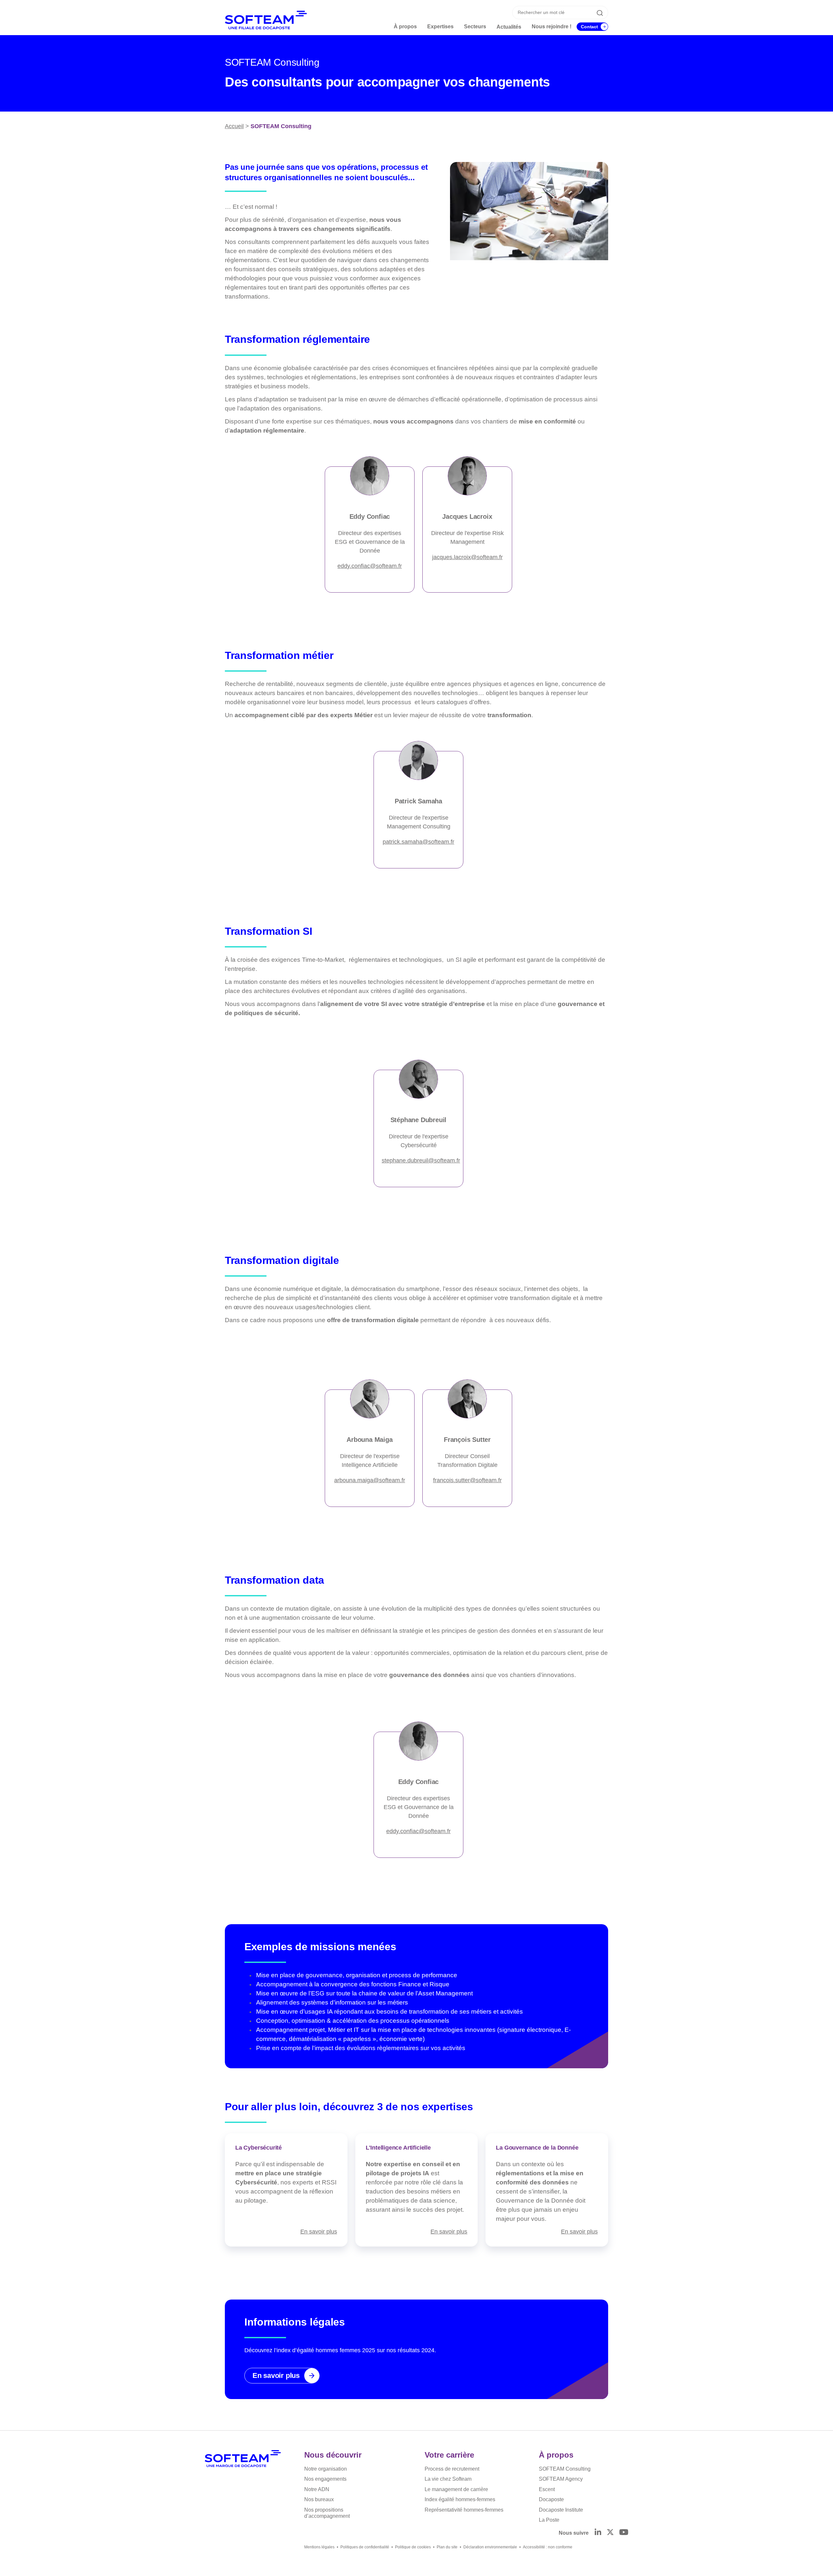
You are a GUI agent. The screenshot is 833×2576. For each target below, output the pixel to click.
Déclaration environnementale (490, 2547)
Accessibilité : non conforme (548, 2547)
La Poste (549, 2520)
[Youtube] (624, 2533)
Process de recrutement (452, 2469)
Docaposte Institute (561, 2510)
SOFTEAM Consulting (565, 2469)
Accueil (234, 126)
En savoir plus (319, 2231)
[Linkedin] (598, 2533)
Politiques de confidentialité (365, 2547)
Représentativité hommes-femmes (464, 2510)
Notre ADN (317, 2489)
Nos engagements (325, 2479)
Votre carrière (449, 2455)
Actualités (509, 27)
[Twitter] (610, 2533)
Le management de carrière (456, 2489)
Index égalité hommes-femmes (460, 2499)
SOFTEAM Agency (561, 2479)
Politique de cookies (413, 2547)
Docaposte (551, 2499)
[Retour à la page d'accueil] (243, 2459)
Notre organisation (326, 2469)
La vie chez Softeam (448, 2479)
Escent (547, 2489)
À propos (556, 2455)
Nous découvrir (333, 2455)
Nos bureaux (319, 2499)
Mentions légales (319, 2547)
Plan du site (447, 2547)
